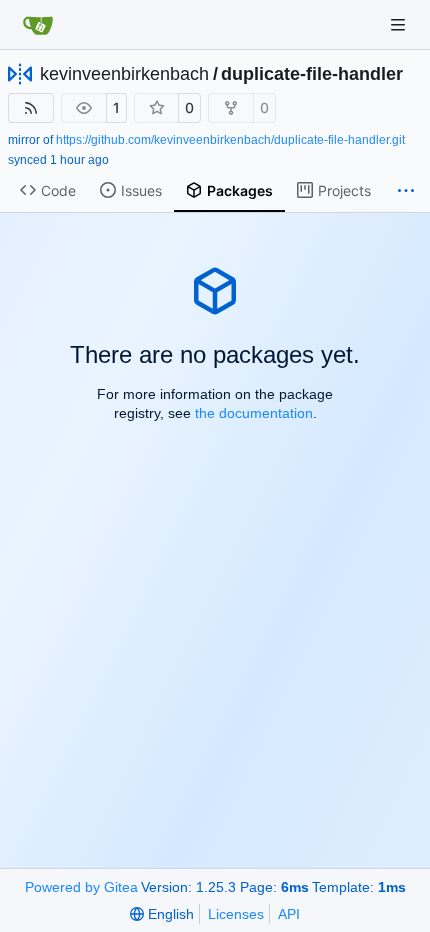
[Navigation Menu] (400, 24)
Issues (141, 190)
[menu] (162, 914)
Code (58, 190)
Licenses (236, 914)
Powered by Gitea (81, 887)
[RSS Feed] (31, 108)
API (289, 914)
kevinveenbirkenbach (124, 74)
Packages (240, 190)
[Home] (38, 25)
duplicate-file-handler (312, 74)
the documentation (254, 413)
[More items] (406, 191)
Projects (344, 190)
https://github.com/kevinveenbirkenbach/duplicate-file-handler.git (230, 140)
